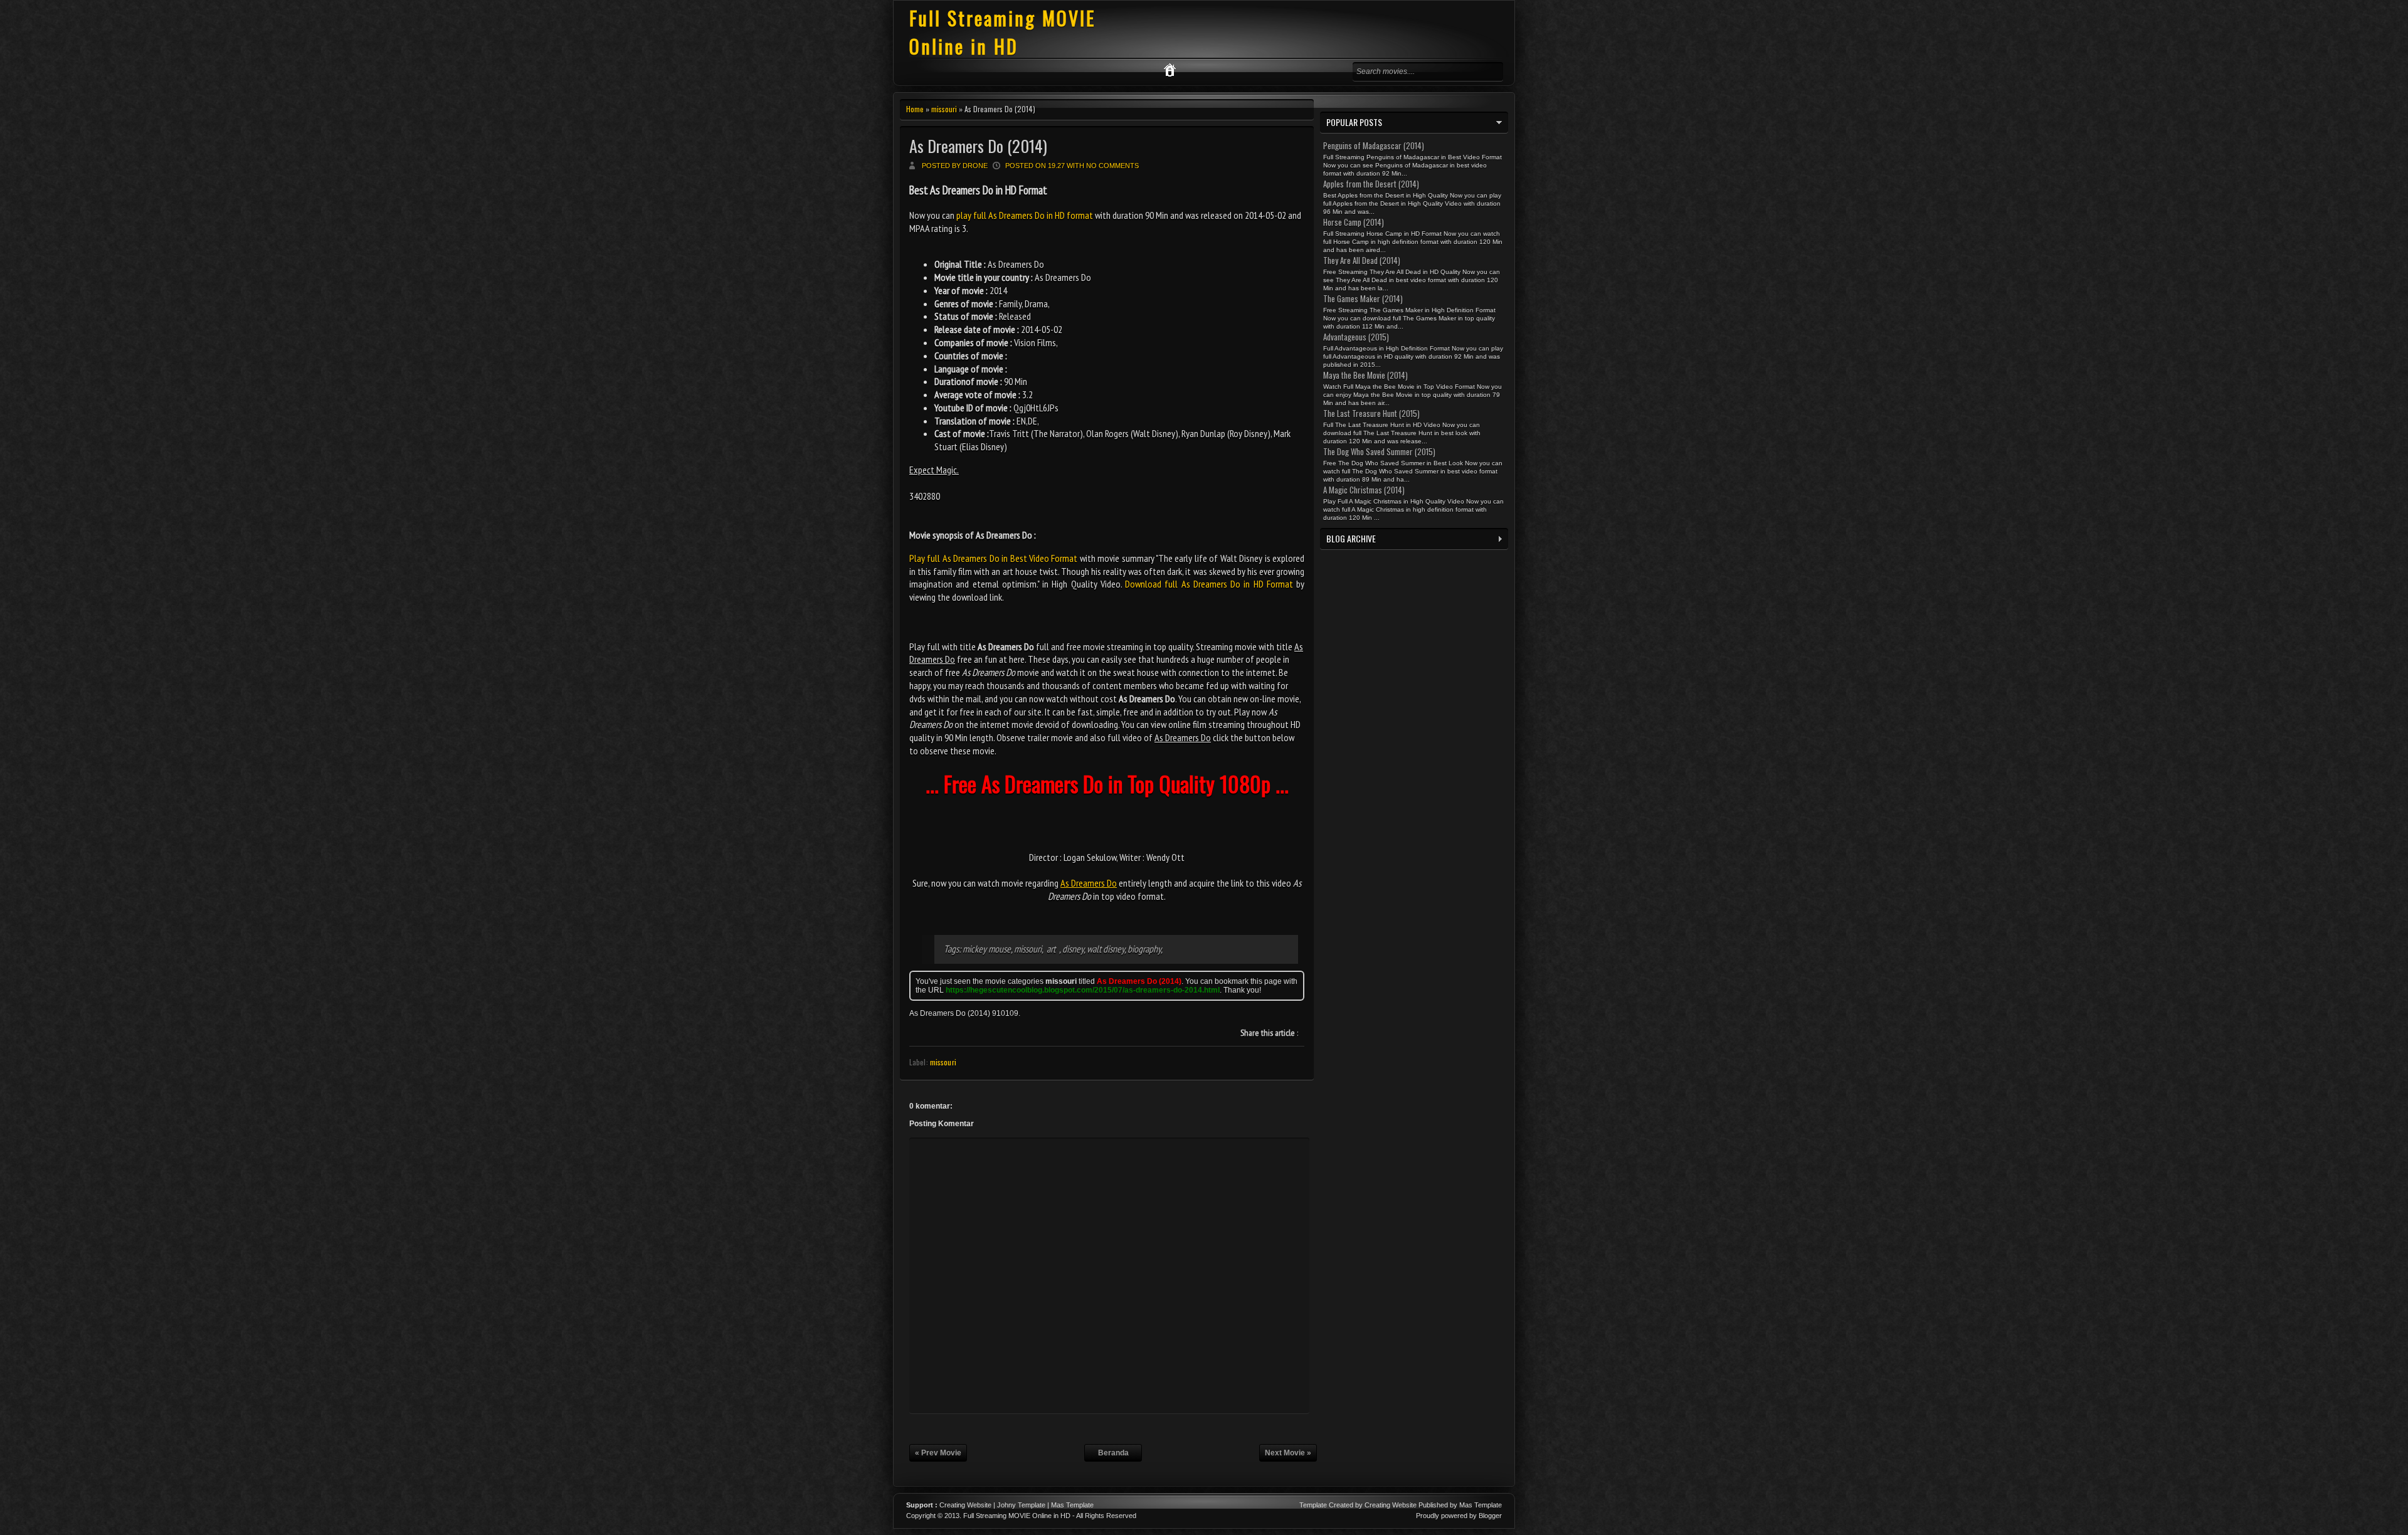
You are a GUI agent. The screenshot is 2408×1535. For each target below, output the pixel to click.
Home (915, 109)
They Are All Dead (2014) (1362, 260)
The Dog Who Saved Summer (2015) (1379, 451)
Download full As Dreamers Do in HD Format (1209, 584)
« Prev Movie (938, 1453)
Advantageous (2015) (1356, 337)
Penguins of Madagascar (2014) (1374, 145)
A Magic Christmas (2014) (1364, 490)
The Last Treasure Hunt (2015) (1371, 413)
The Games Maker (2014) (1363, 298)
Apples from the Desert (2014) (1371, 184)
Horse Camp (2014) (1354, 222)
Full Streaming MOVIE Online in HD (1002, 32)
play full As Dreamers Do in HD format (1025, 215)
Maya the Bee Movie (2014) (1365, 375)
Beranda (1113, 1453)
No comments (1112, 166)
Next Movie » (1288, 1453)
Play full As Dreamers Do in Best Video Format (993, 558)
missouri (944, 109)
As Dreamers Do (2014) (978, 146)
